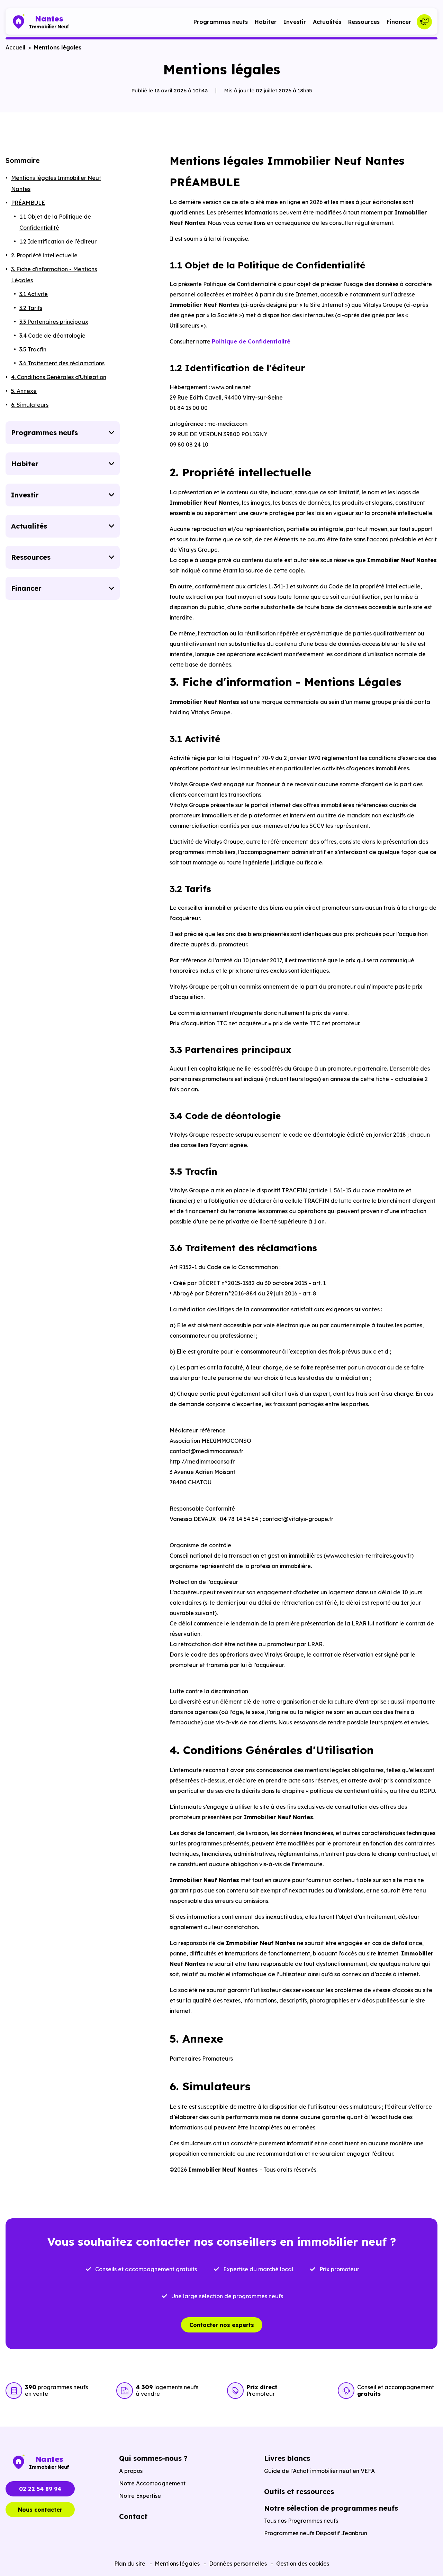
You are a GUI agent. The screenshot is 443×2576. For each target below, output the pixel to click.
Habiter (266, 22)
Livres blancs (287, 2458)
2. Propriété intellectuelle (44, 255)
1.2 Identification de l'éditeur (58, 241)
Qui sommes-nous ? (153, 2458)
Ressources (364, 22)
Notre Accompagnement (152, 2483)
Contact (133, 2516)
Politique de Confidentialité (251, 341)
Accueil (15, 47)
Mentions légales (177, 2564)
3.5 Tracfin (33, 349)
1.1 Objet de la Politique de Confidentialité (55, 222)
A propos (131, 2471)
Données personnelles (238, 2564)
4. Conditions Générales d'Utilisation (59, 377)
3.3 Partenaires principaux (54, 322)
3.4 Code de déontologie (52, 336)
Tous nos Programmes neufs (301, 2521)
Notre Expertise (140, 2496)
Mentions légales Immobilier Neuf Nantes (56, 183)
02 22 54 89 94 (40, 2489)
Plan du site (130, 2564)
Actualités (327, 22)
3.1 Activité (34, 294)
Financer (399, 22)
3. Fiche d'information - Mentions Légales (54, 275)
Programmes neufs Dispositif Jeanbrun (316, 2533)
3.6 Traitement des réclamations (62, 363)
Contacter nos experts (222, 2325)
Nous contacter (40, 2510)
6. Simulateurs (30, 405)
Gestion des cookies (303, 2564)
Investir (295, 22)
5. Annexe (24, 391)
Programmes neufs (221, 22)
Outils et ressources (299, 2491)
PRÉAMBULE (28, 203)
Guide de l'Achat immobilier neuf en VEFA (319, 2471)
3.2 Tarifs (31, 308)
